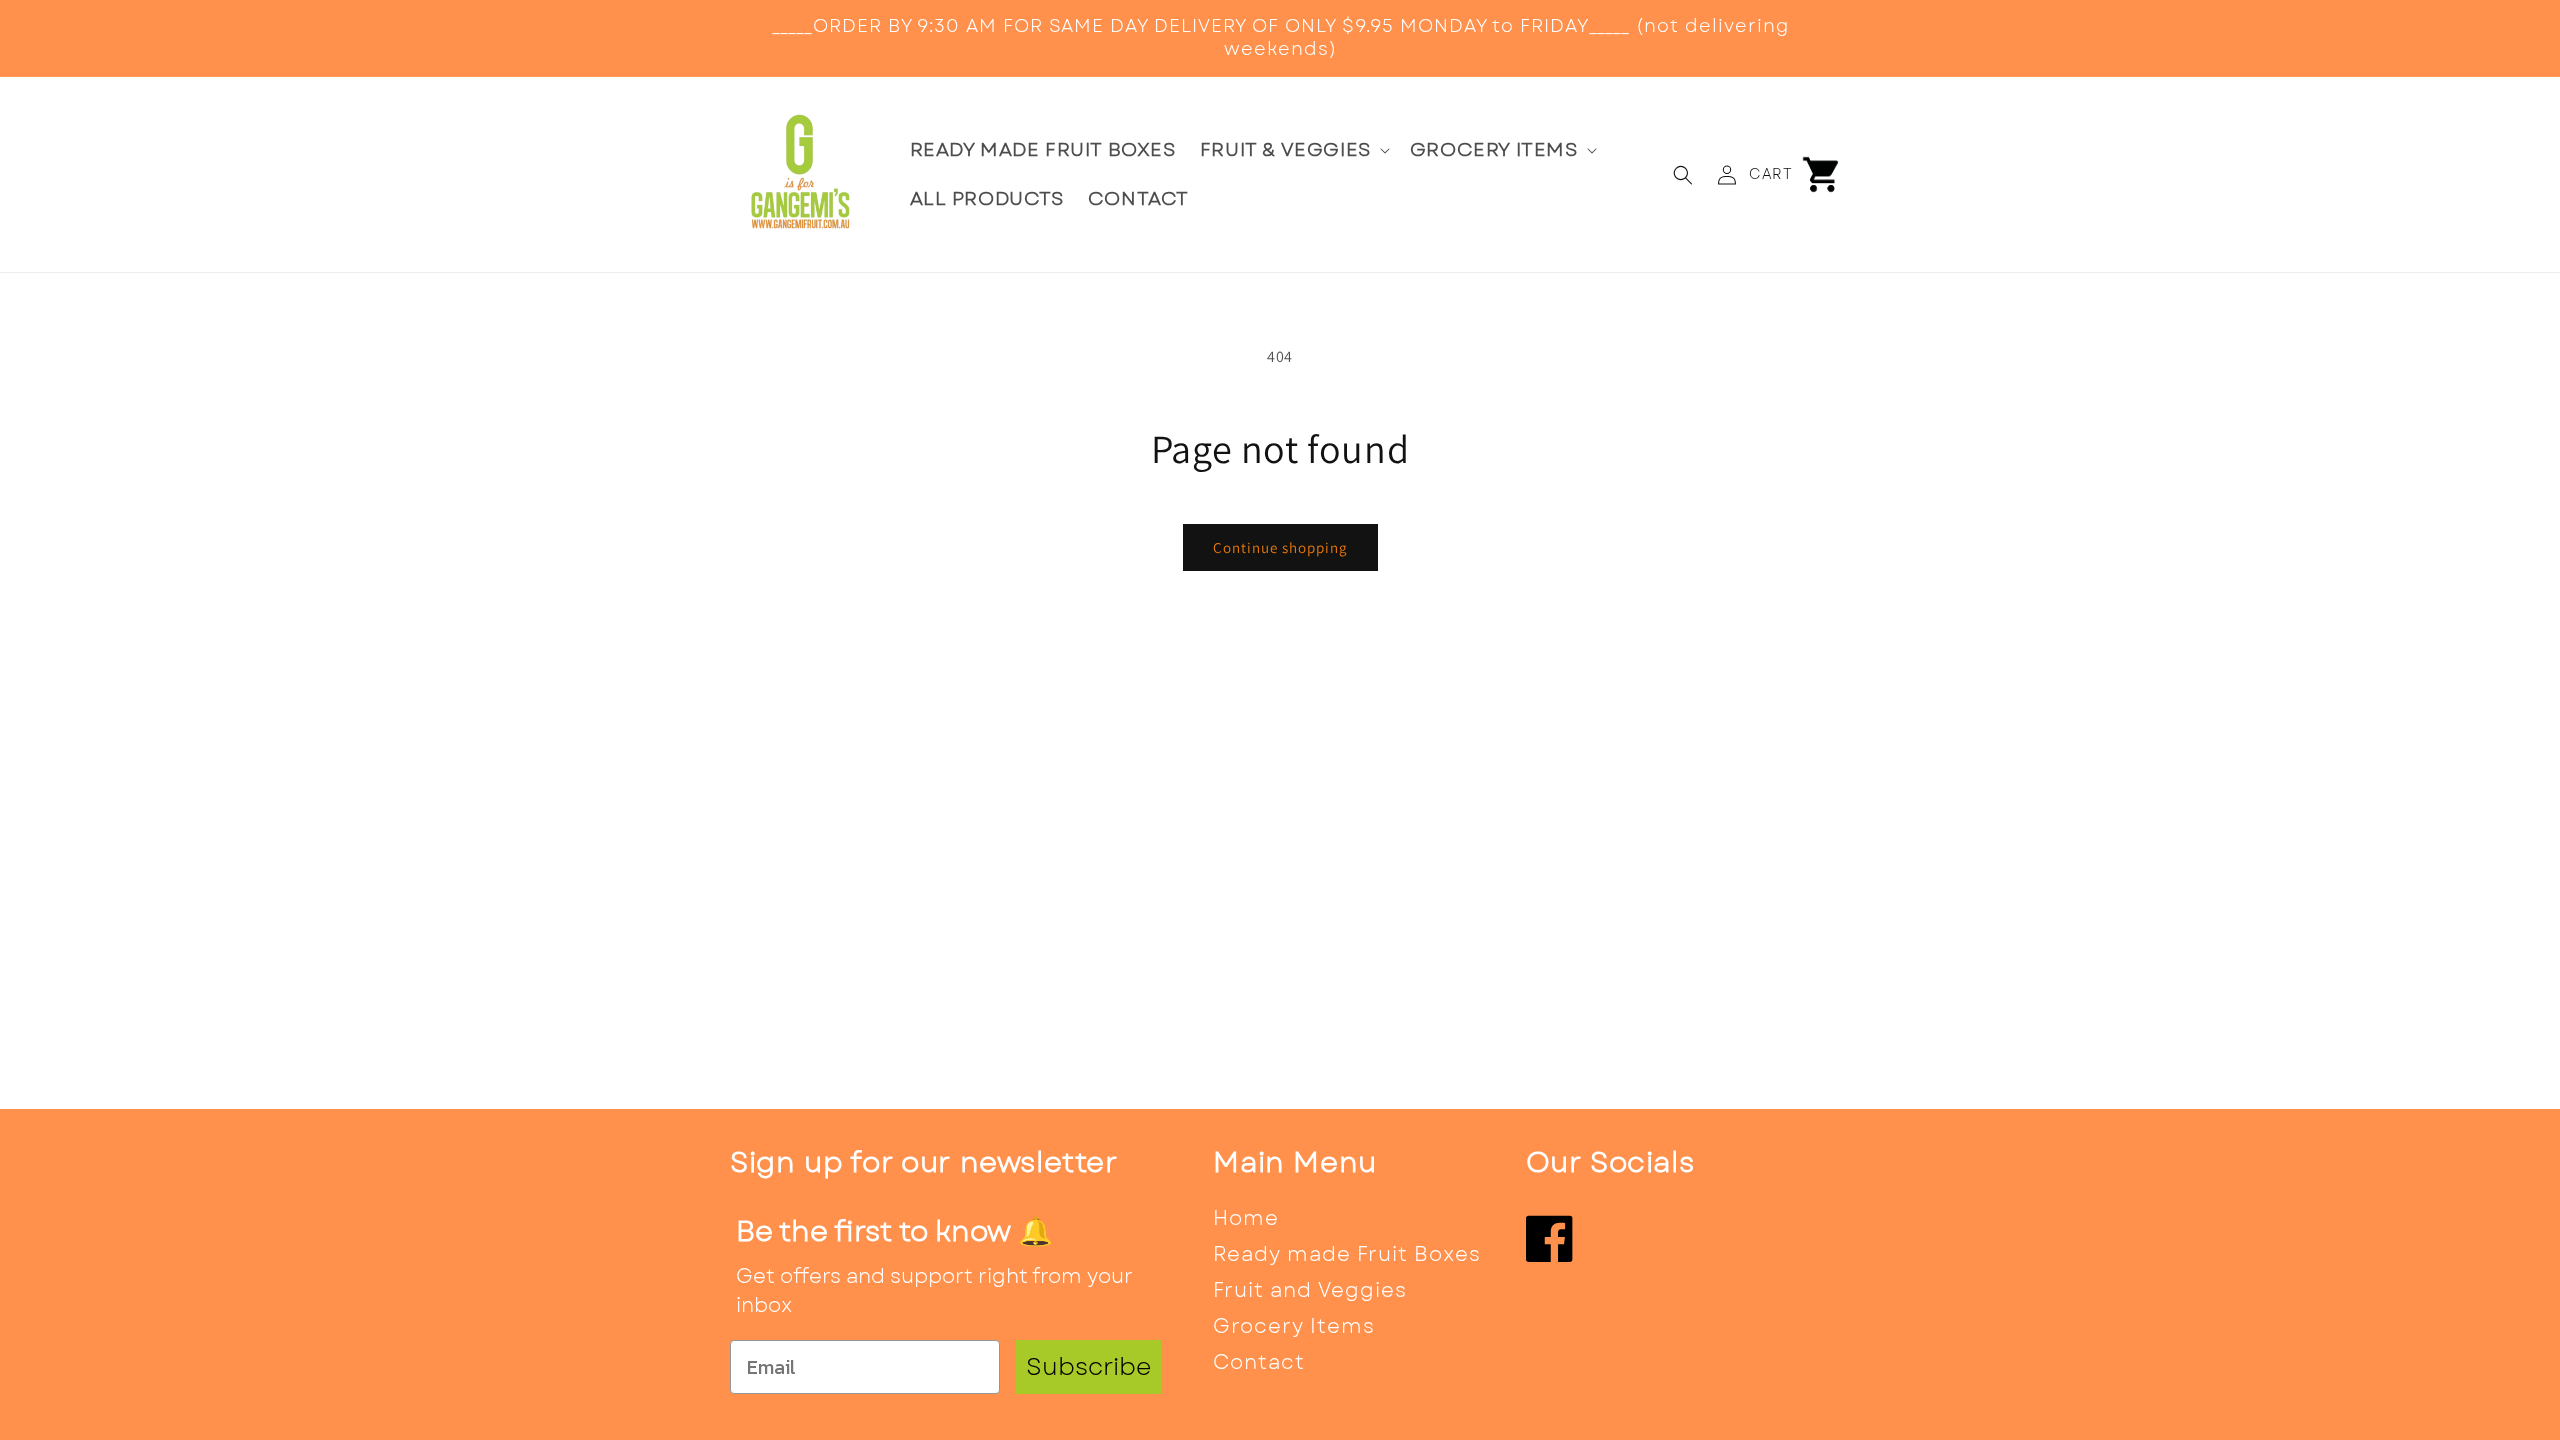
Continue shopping (1280, 547)
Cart (1770, 174)
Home (1246, 1218)
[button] (1293, 150)
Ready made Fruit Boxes (1347, 1254)
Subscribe (1088, 1366)
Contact (1259, 1362)
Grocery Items (1294, 1326)
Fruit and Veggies (1310, 1290)
